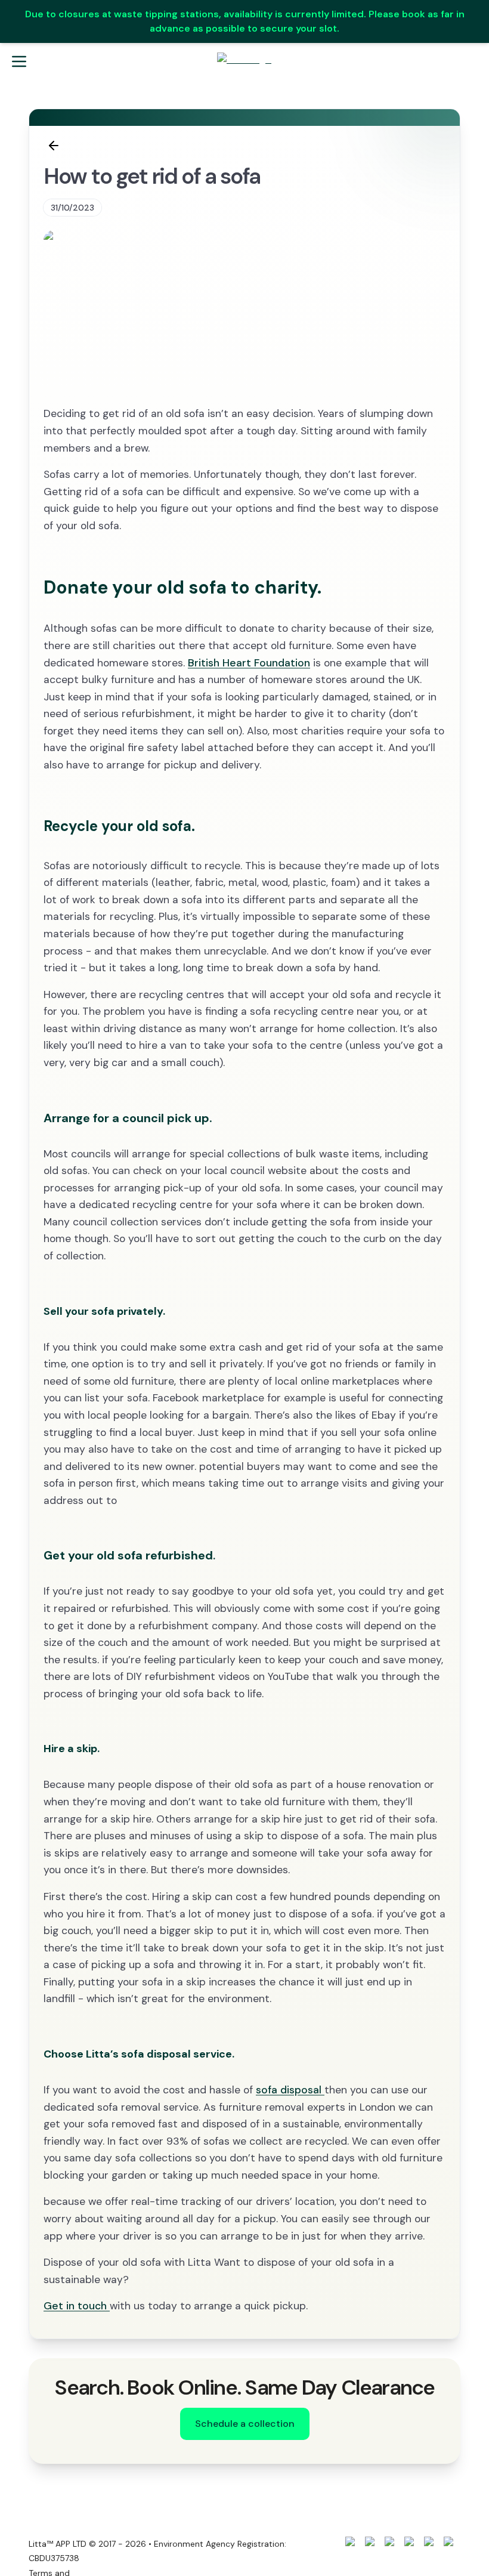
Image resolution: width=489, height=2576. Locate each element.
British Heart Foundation (249, 663)
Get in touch (77, 2306)
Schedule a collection (245, 2424)
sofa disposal (290, 2090)
